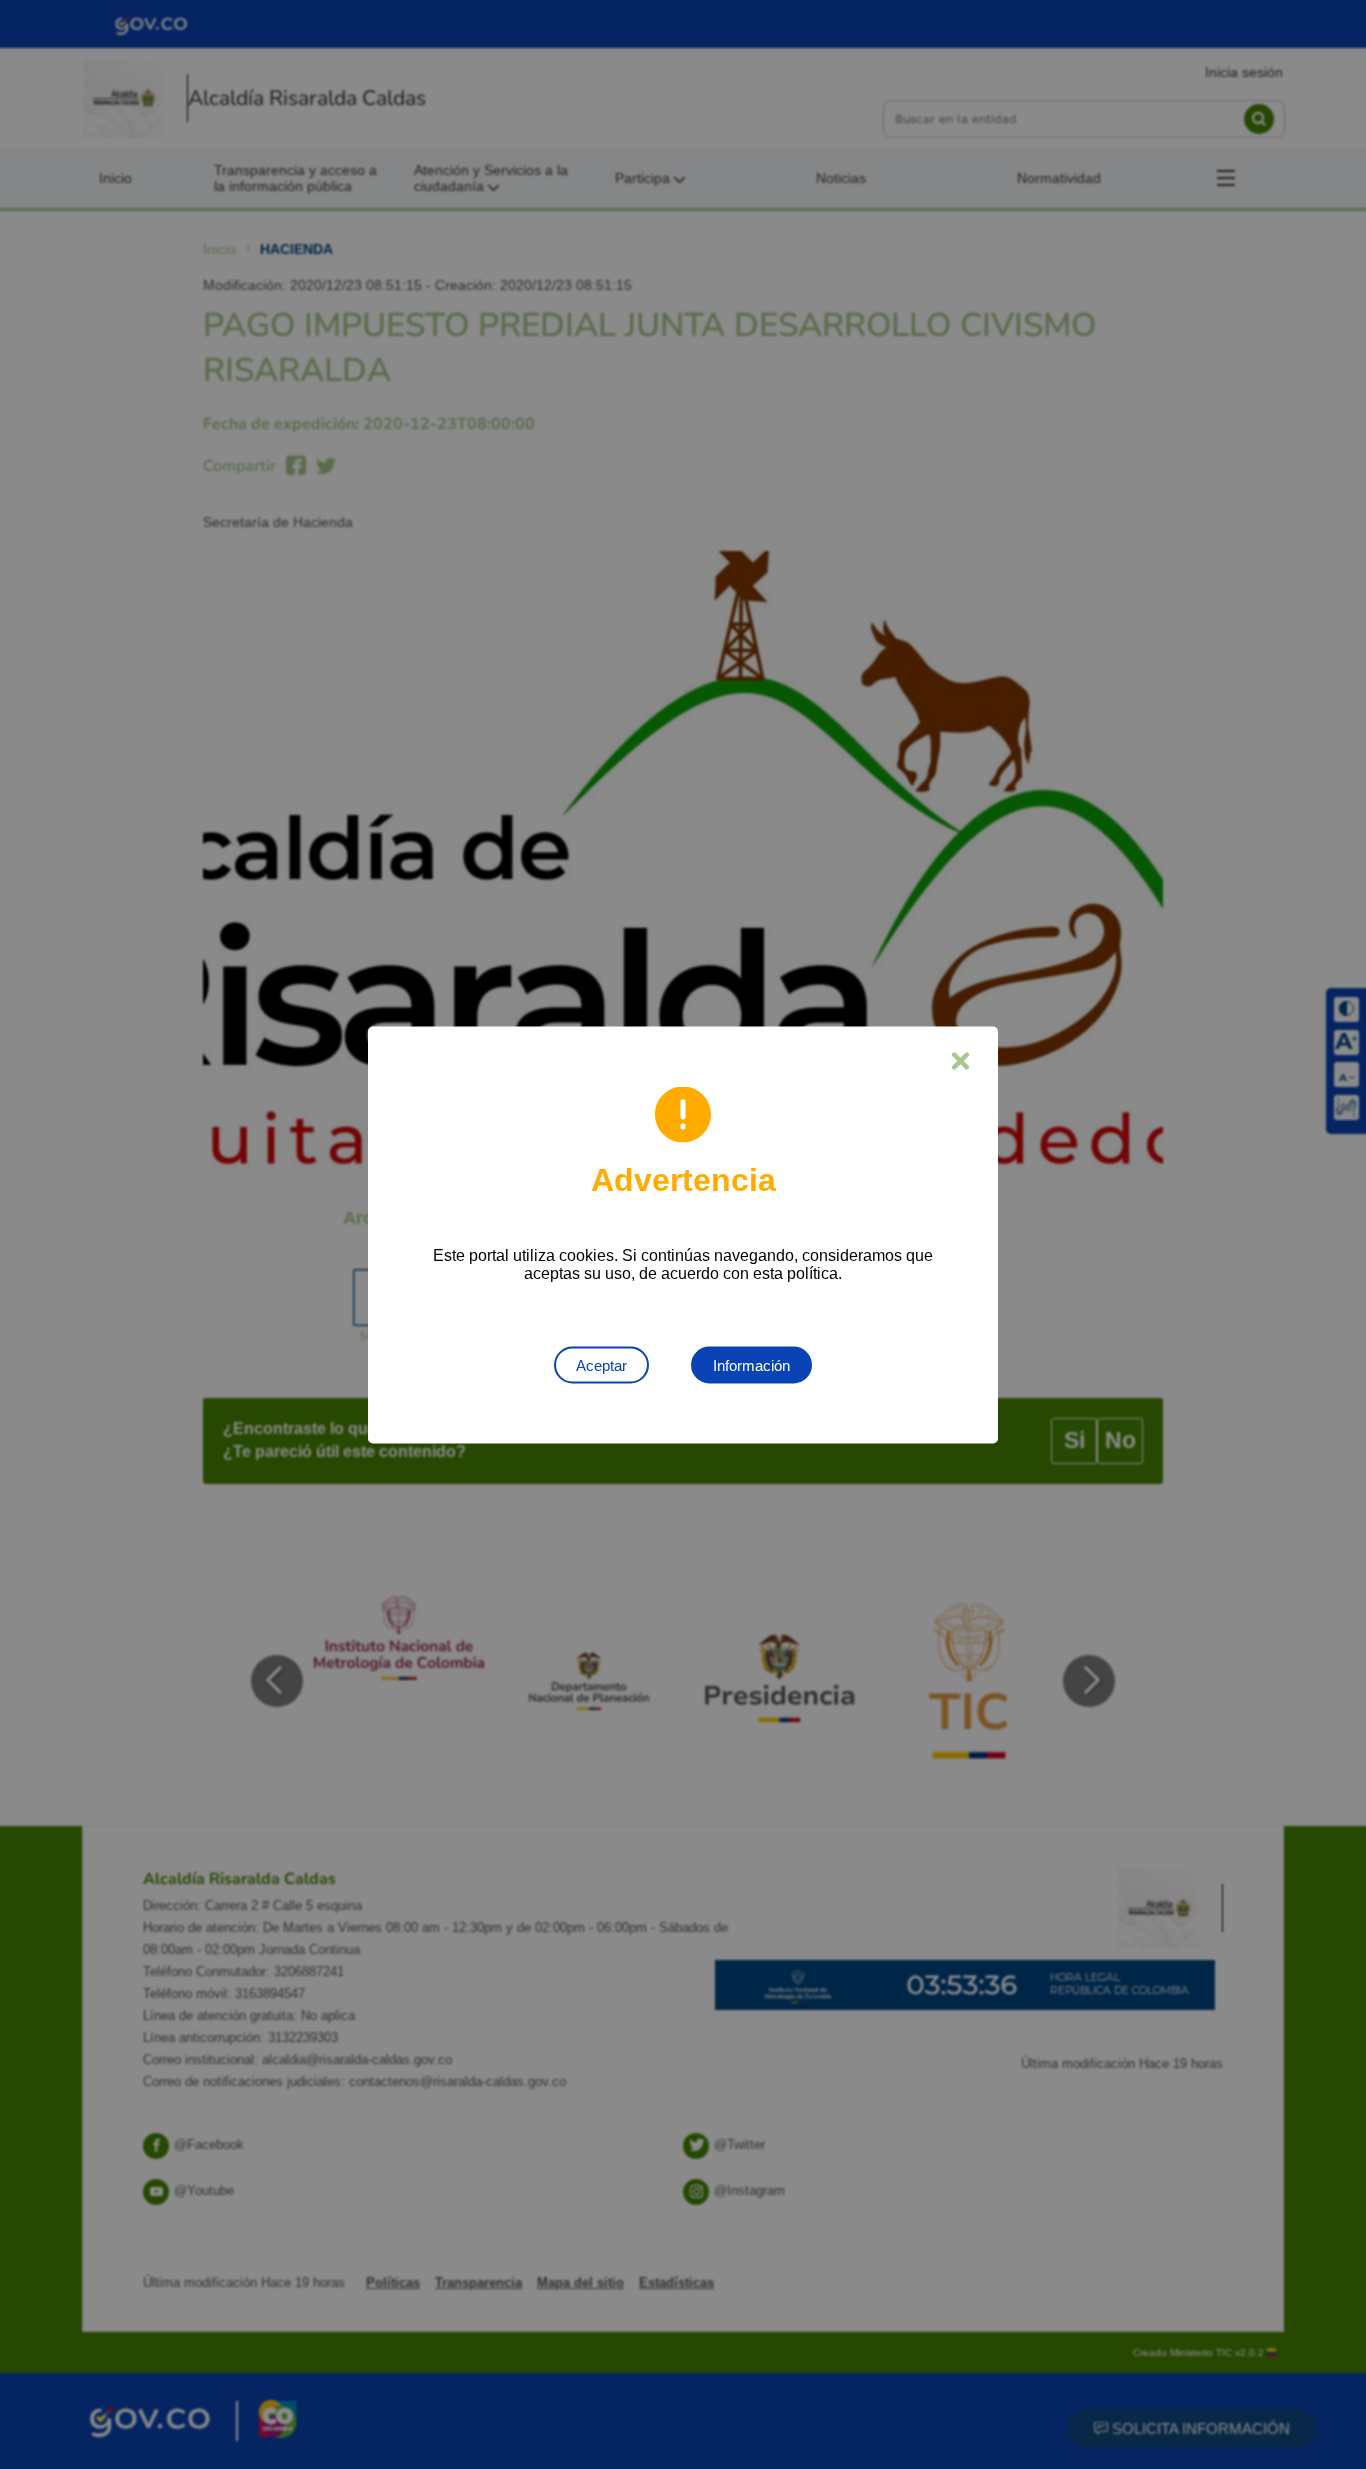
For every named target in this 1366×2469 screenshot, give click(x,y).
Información (751, 1364)
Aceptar (601, 1364)
